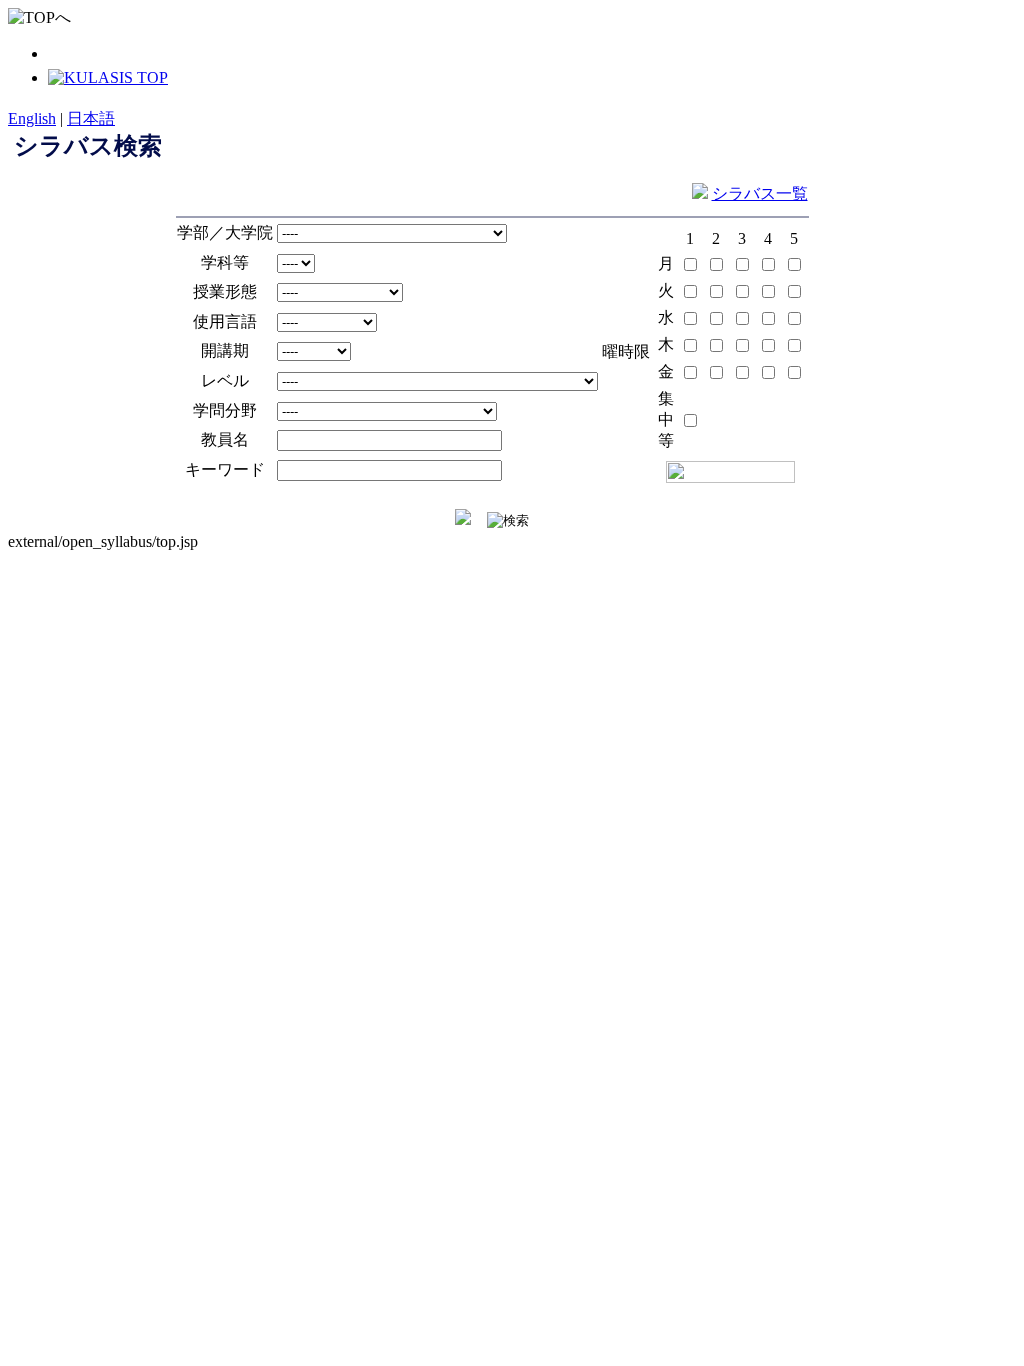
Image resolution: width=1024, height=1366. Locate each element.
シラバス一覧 (760, 193)
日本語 (91, 118)
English (32, 118)
